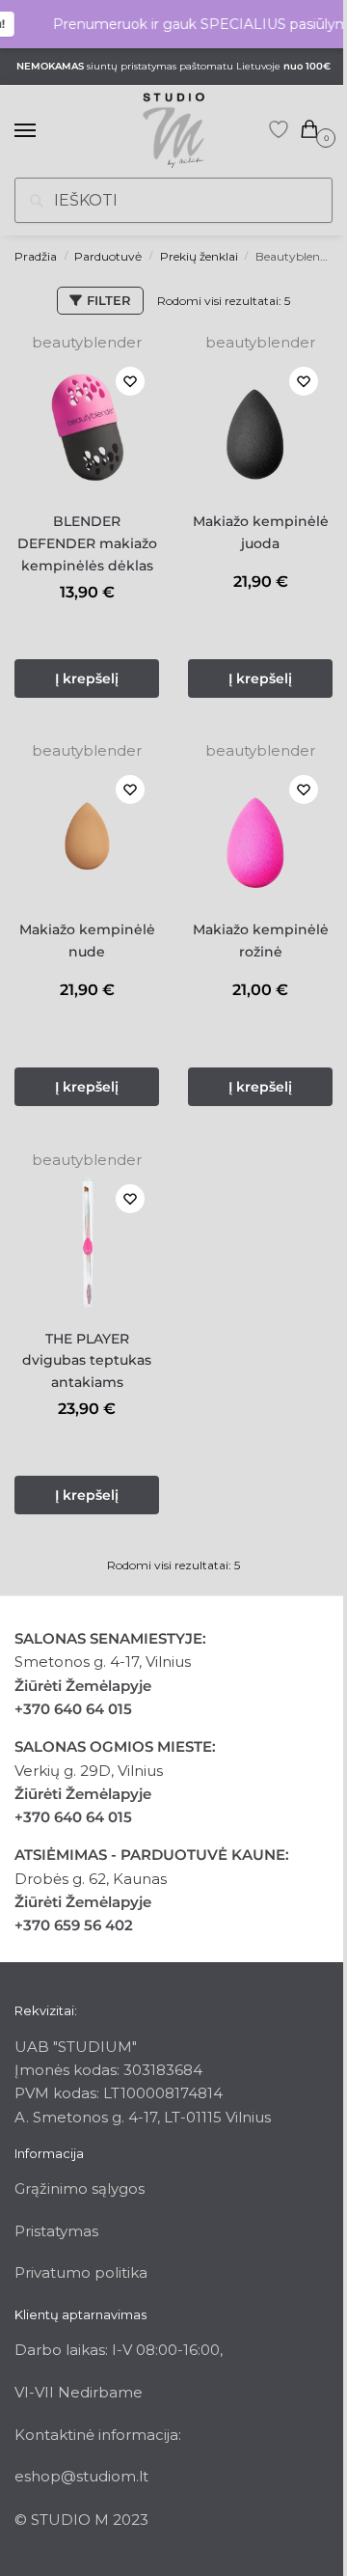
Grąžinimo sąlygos (80, 2188)
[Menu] (43, 131)
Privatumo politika (81, 2272)
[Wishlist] (130, 381)
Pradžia (36, 256)
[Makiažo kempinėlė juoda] (260, 425)
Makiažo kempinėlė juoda (261, 532)
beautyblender (87, 342)
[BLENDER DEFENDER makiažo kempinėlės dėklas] (87, 425)
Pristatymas (56, 2231)
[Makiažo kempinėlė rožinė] (260, 833)
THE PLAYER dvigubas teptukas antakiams (87, 1360)
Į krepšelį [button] (87, 679)
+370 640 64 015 (73, 1709)
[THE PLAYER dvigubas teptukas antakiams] (87, 1242)
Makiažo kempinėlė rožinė (261, 941)
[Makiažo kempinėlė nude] (87, 833)
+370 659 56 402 (74, 1925)
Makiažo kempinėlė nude (87, 941)
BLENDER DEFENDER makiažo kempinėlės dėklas (87, 543)
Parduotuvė (108, 256)
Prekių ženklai (199, 256)
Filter (109, 300)
